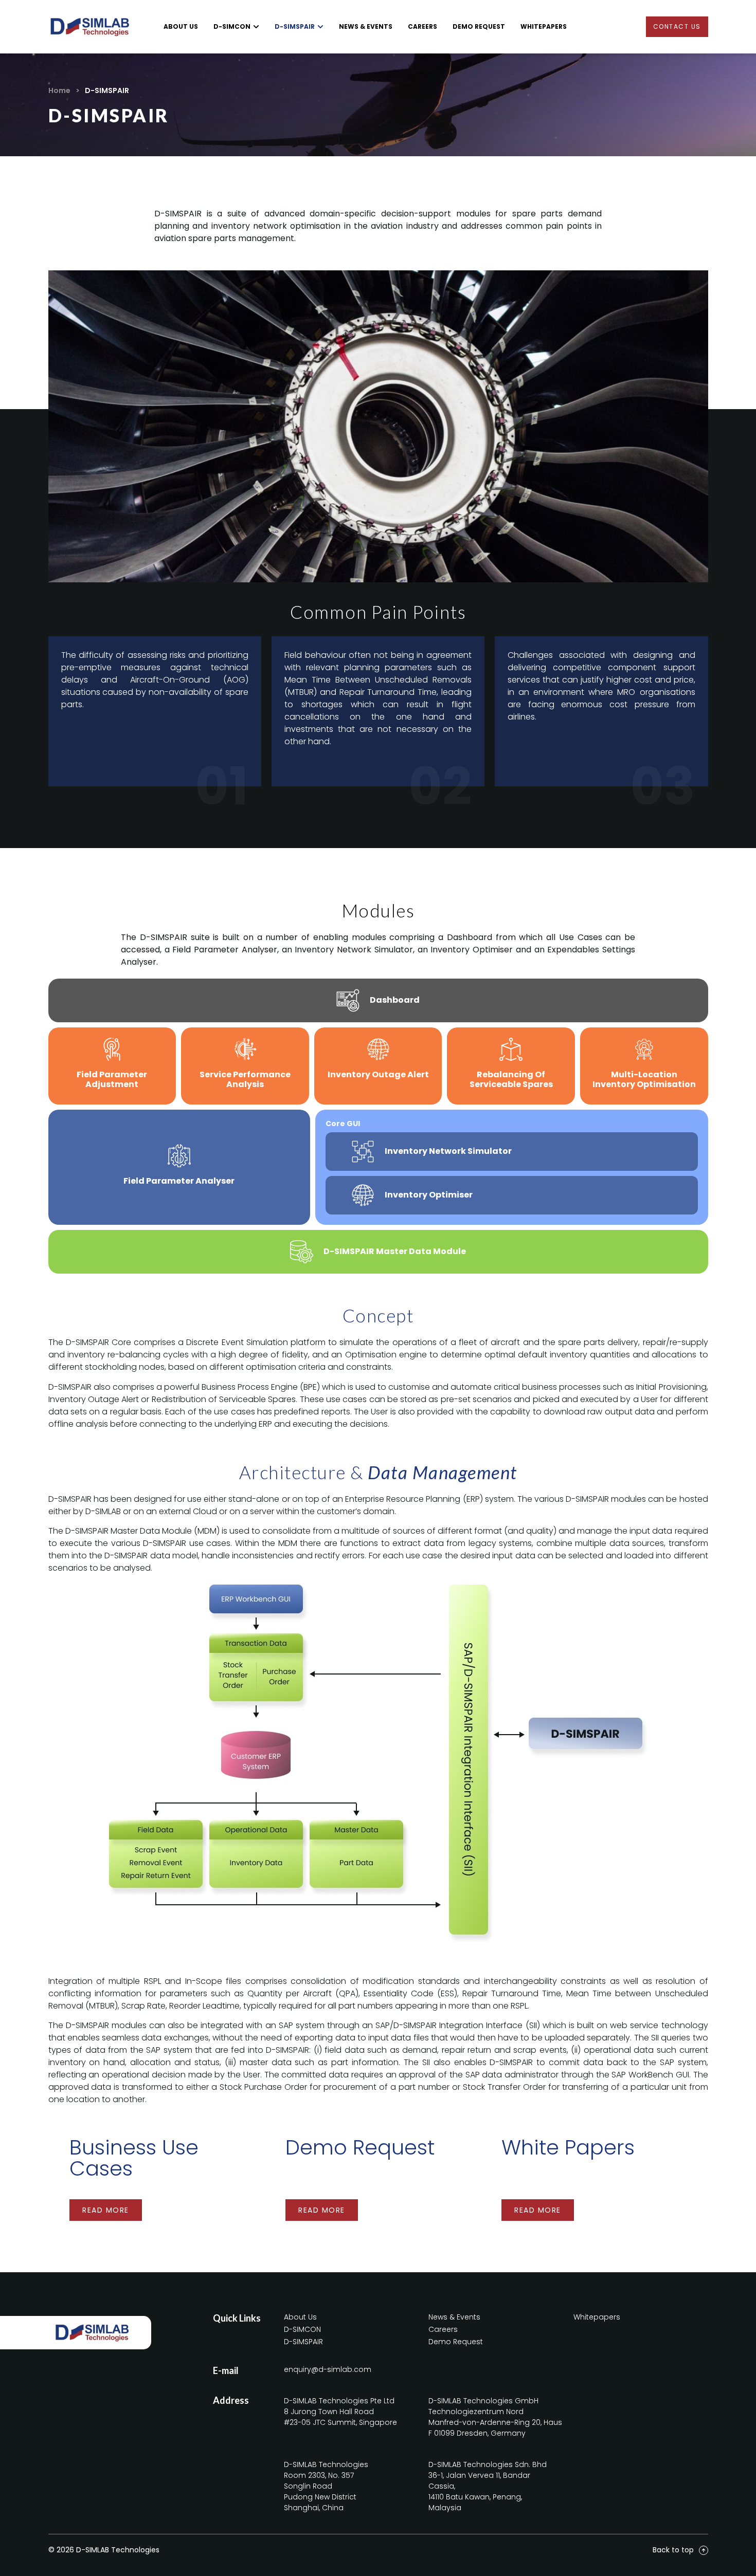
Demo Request (360, 2147)
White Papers (568, 2147)
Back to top (673, 2550)
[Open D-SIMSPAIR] (320, 27)
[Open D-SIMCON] (256, 27)
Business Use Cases (134, 2158)
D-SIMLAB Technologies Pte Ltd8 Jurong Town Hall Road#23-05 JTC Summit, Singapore (340, 2412)
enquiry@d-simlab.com (328, 2369)
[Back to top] (704, 2550)
